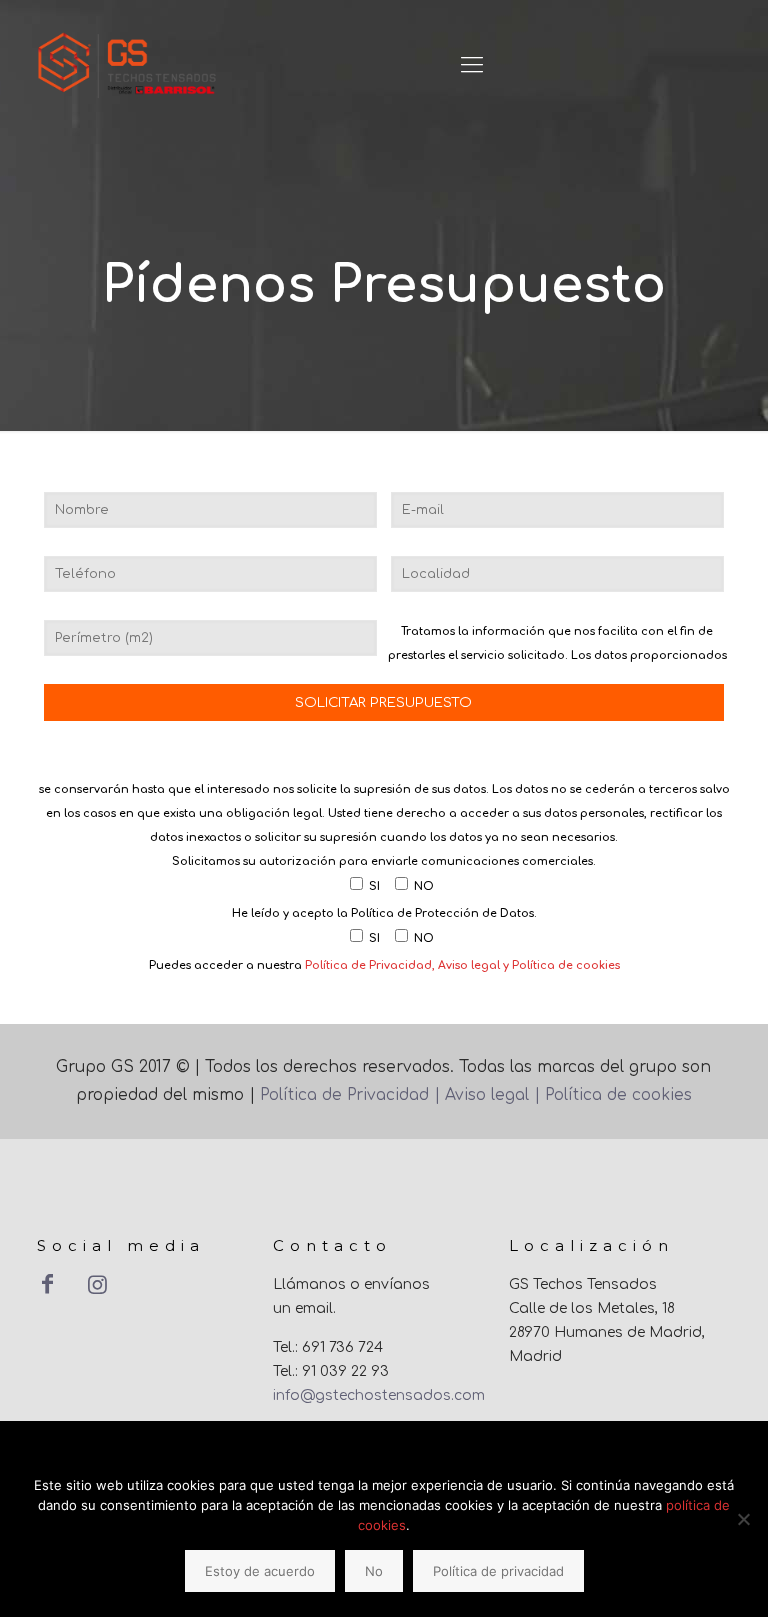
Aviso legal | (492, 1095)
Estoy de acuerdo (260, 1571)
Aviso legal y (473, 965)
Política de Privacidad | (352, 1095)
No (374, 1571)
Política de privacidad (498, 1571)
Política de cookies (564, 965)
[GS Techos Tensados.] (128, 65)
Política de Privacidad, (371, 965)
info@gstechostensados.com (379, 1395)
